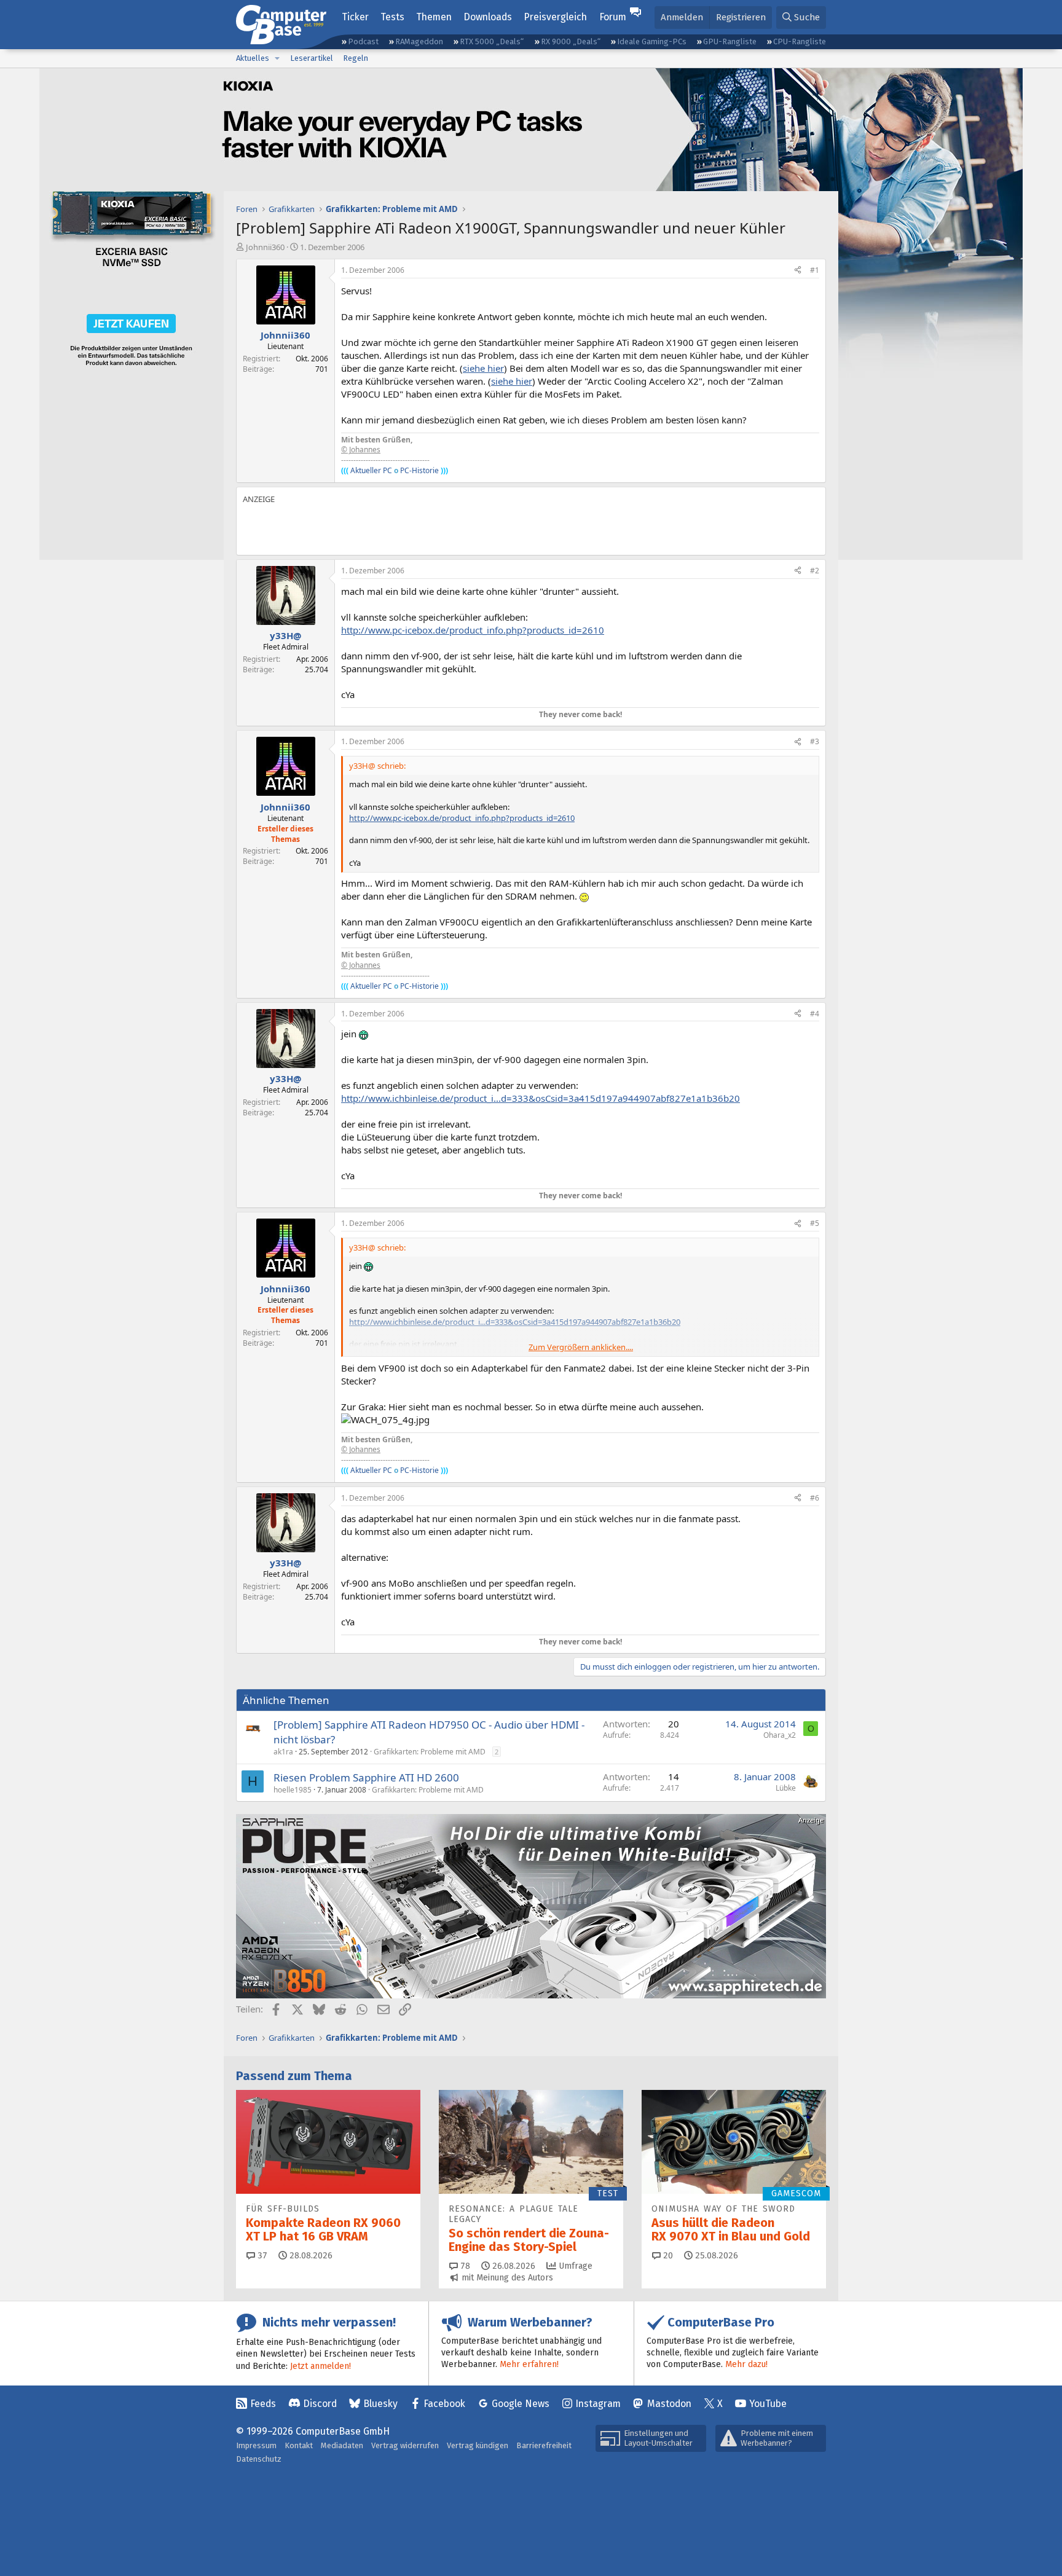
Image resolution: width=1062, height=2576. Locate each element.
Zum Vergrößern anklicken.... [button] (581, 1347)
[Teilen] (798, 271)
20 (667, 2256)
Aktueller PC (371, 470)
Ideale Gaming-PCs (652, 41)
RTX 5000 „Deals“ (492, 41)
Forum (613, 17)
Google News (521, 2404)
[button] (277, 58)
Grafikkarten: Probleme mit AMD (430, 1752)
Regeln (356, 58)
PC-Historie (419, 470)
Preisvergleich (555, 17)
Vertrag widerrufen (405, 2445)
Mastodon (669, 2404)
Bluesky (380, 2404)
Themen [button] (434, 17)
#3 (815, 741)
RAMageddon (419, 41)
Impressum (256, 2445)
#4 (815, 1014)
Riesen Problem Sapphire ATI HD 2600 (366, 1777)
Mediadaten (342, 2445)
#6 (815, 1498)
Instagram (598, 2404)
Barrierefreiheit (544, 2445)
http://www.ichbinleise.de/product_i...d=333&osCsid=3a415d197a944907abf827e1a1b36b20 (541, 1098)
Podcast (363, 41)
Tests (392, 17)
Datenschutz (259, 2459)
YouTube (768, 2404)
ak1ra (283, 1752)
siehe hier (483, 368)
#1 (815, 270)
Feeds (263, 2404)
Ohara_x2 (780, 1735)
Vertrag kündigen (478, 2445)
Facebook (444, 2404)
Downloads (488, 17)
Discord (320, 2404)
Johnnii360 (265, 247)
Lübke (786, 1788)
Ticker (355, 17)
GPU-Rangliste (730, 41)
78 (464, 2266)
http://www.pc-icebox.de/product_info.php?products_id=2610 (473, 630)
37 (261, 2256)
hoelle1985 (293, 1790)
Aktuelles (253, 58)
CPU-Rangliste (800, 41)
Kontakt (299, 2445)
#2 (815, 571)
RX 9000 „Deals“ (571, 41)
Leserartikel (312, 58)
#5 (815, 1223)
